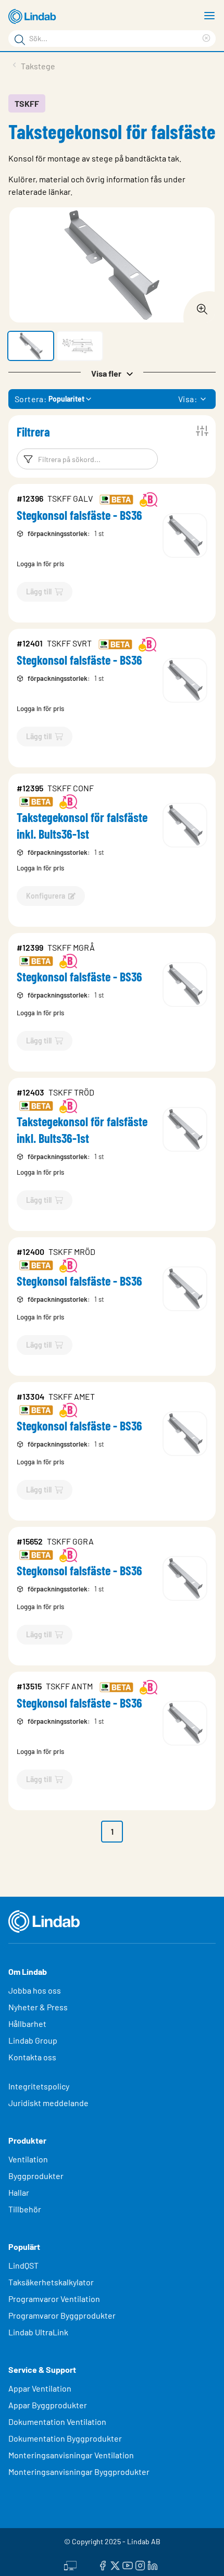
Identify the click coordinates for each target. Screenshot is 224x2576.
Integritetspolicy (39, 2086)
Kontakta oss (32, 2057)
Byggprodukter (36, 2176)
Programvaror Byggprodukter (62, 2315)
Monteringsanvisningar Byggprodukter (79, 2472)
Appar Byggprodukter (48, 2405)
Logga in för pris (40, 564)
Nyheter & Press (38, 2007)
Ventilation (28, 2159)
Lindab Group (33, 2040)
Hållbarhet (27, 2024)
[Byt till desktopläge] (70, 2564)
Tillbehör (25, 2209)
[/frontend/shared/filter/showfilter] (202, 431)
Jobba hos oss (35, 1990)
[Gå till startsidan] (34, 17)
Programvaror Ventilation (54, 2299)
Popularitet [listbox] (66, 399)
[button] (31, 346)
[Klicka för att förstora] (199, 306)
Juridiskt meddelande (48, 2103)
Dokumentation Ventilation (57, 2422)
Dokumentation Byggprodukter (65, 2438)
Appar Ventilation (40, 2388)
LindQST (23, 2265)
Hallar (19, 2192)
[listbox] (203, 399)
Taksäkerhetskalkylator (51, 2282)
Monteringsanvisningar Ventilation (71, 2455)
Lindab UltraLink (38, 2332)
